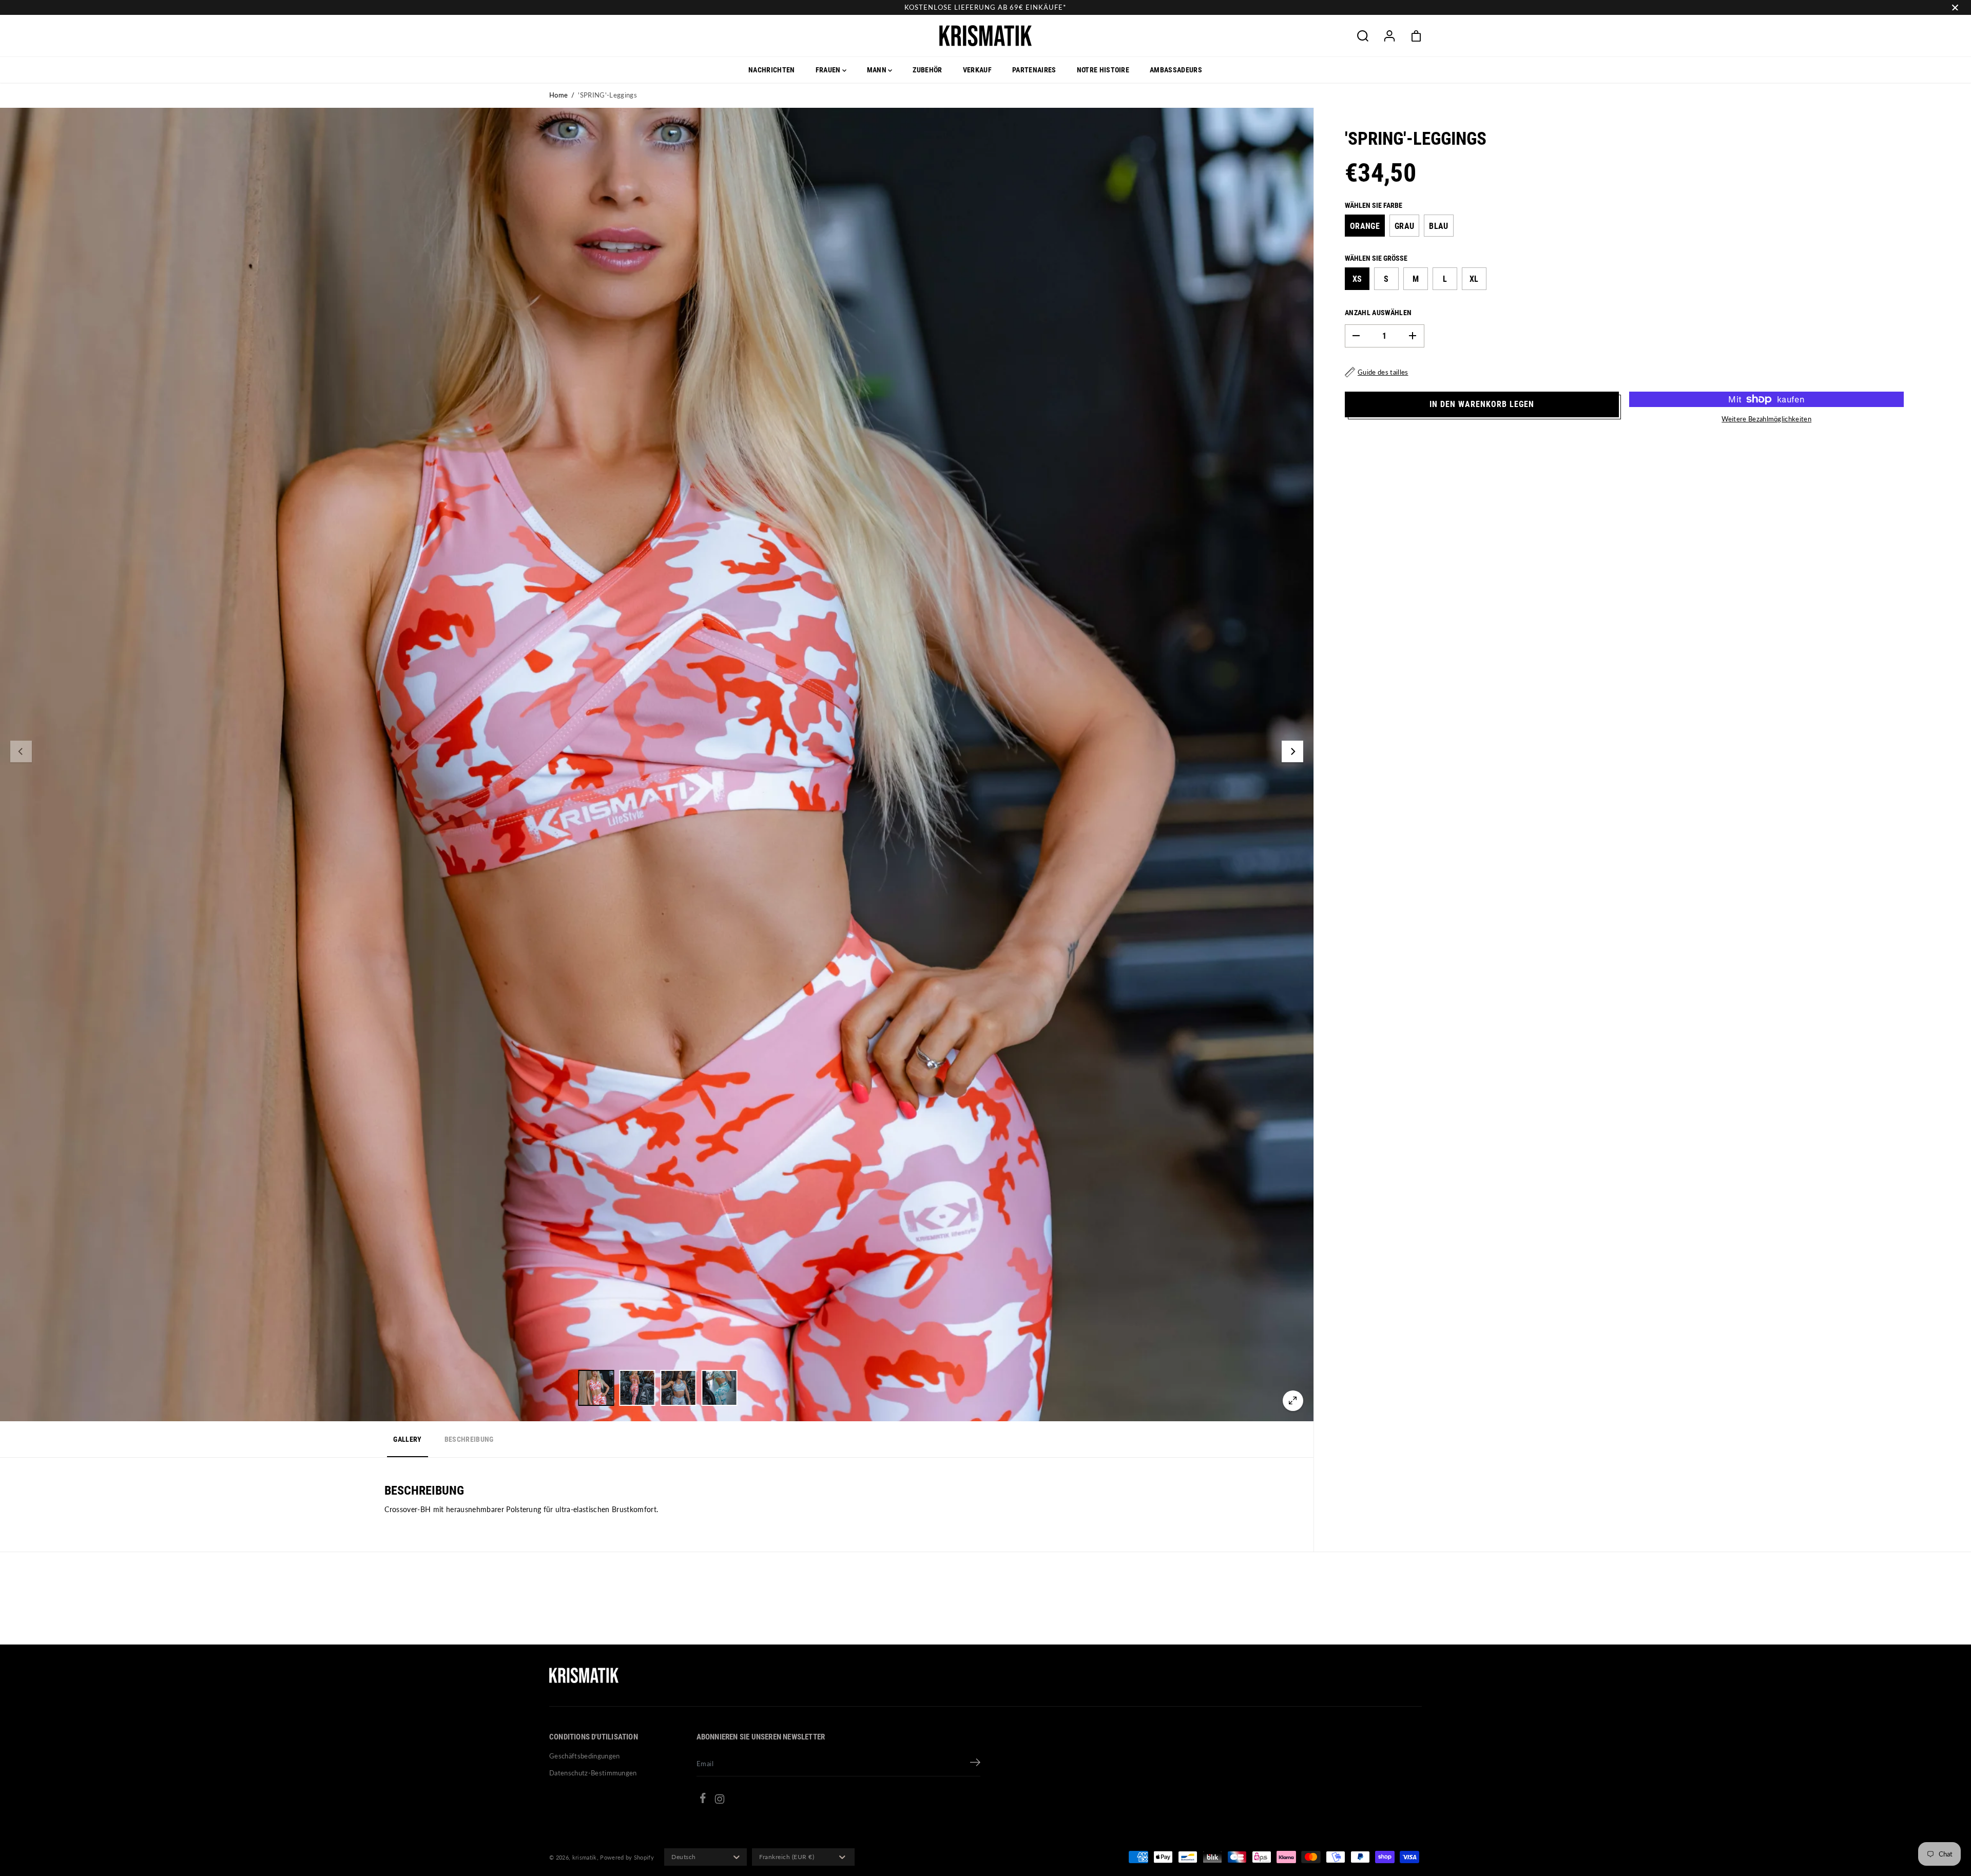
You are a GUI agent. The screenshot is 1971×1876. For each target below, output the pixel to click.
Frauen (829, 70)
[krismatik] (985, 36)
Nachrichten (772, 70)
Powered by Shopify (627, 1857)
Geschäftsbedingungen (585, 1756)
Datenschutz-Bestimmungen (593, 1773)
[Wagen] (1416, 36)
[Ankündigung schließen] (1955, 8)
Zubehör (927, 70)
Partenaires (1034, 70)
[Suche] (1363, 36)
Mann (878, 70)
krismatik (585, 1857)
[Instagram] (720, 1801)
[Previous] (21, 751)
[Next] (1292, 751)
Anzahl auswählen (1378, 313)
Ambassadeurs (1176, 70)
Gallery (407, 1439)
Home (558, 95)
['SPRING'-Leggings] (1293, 1401)
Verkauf (977, 70)
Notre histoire (1103, 70)
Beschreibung (469, 1439)
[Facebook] (703, 1800)
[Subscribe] (975, 1764)
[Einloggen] (1389, 36)
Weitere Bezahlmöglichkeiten (1766, 419)
